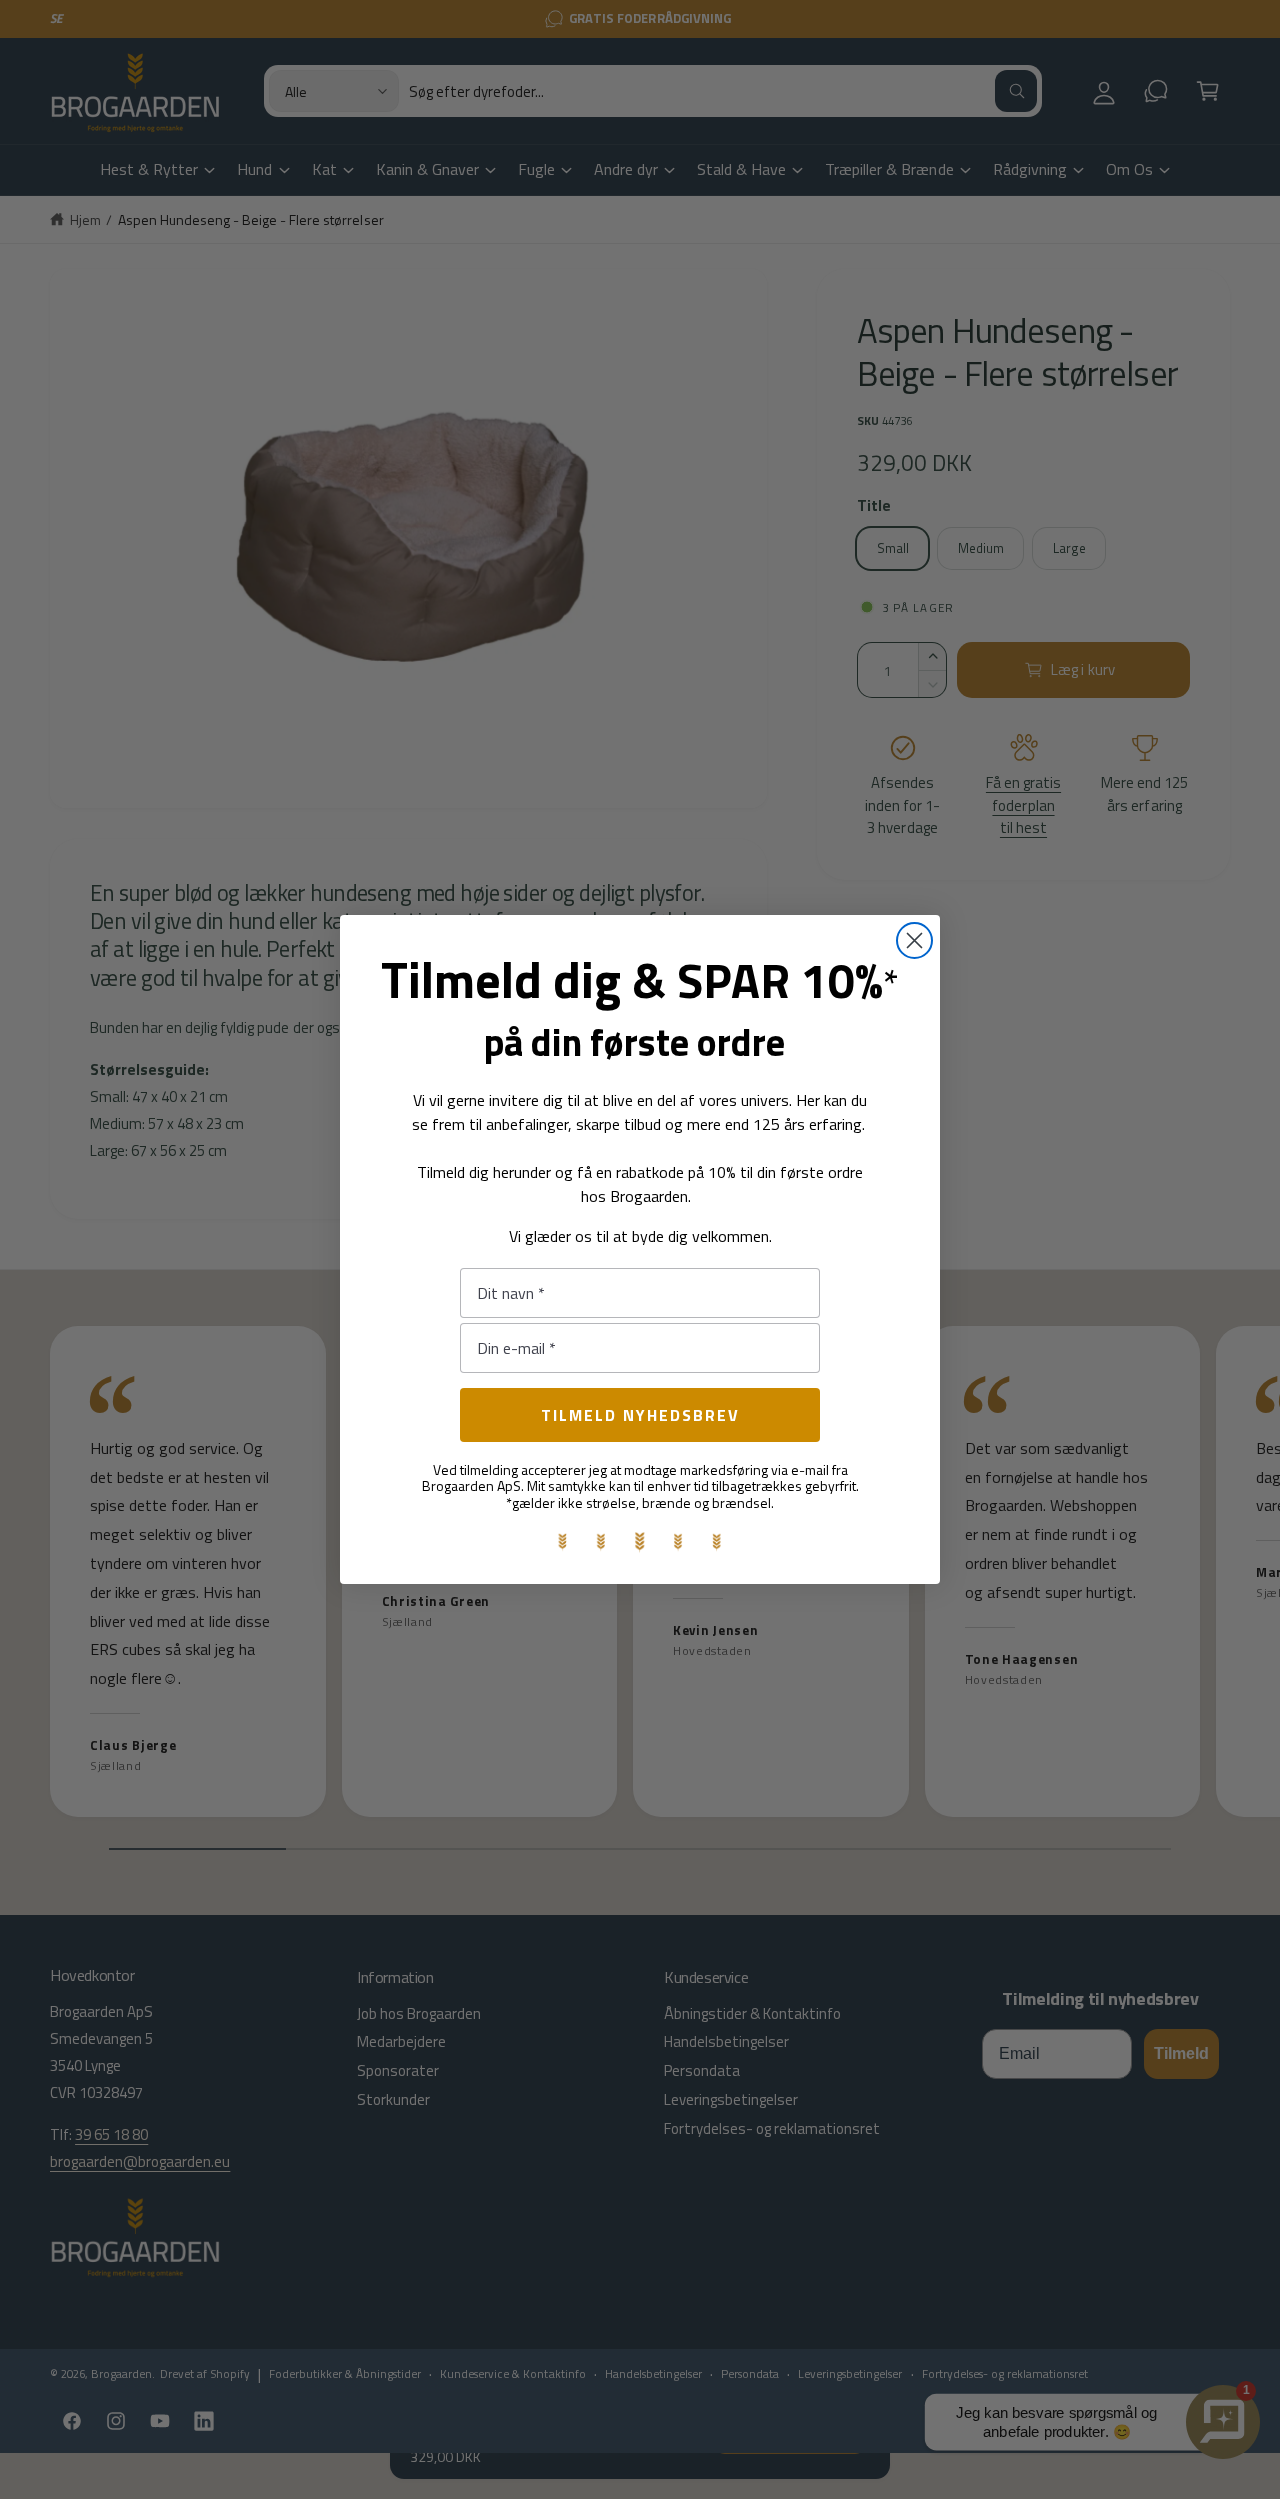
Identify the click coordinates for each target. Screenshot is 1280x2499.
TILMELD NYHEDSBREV (640, 1415)
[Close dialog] (914, 940)
